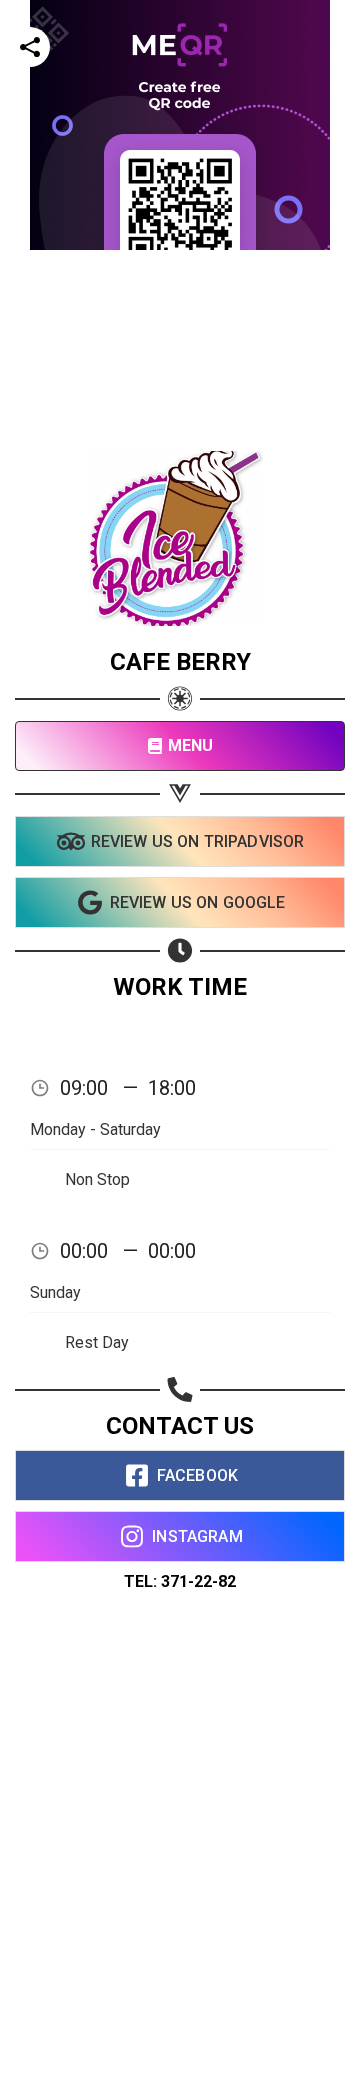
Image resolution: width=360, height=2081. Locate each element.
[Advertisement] (180, 430)
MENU (191, 745)
